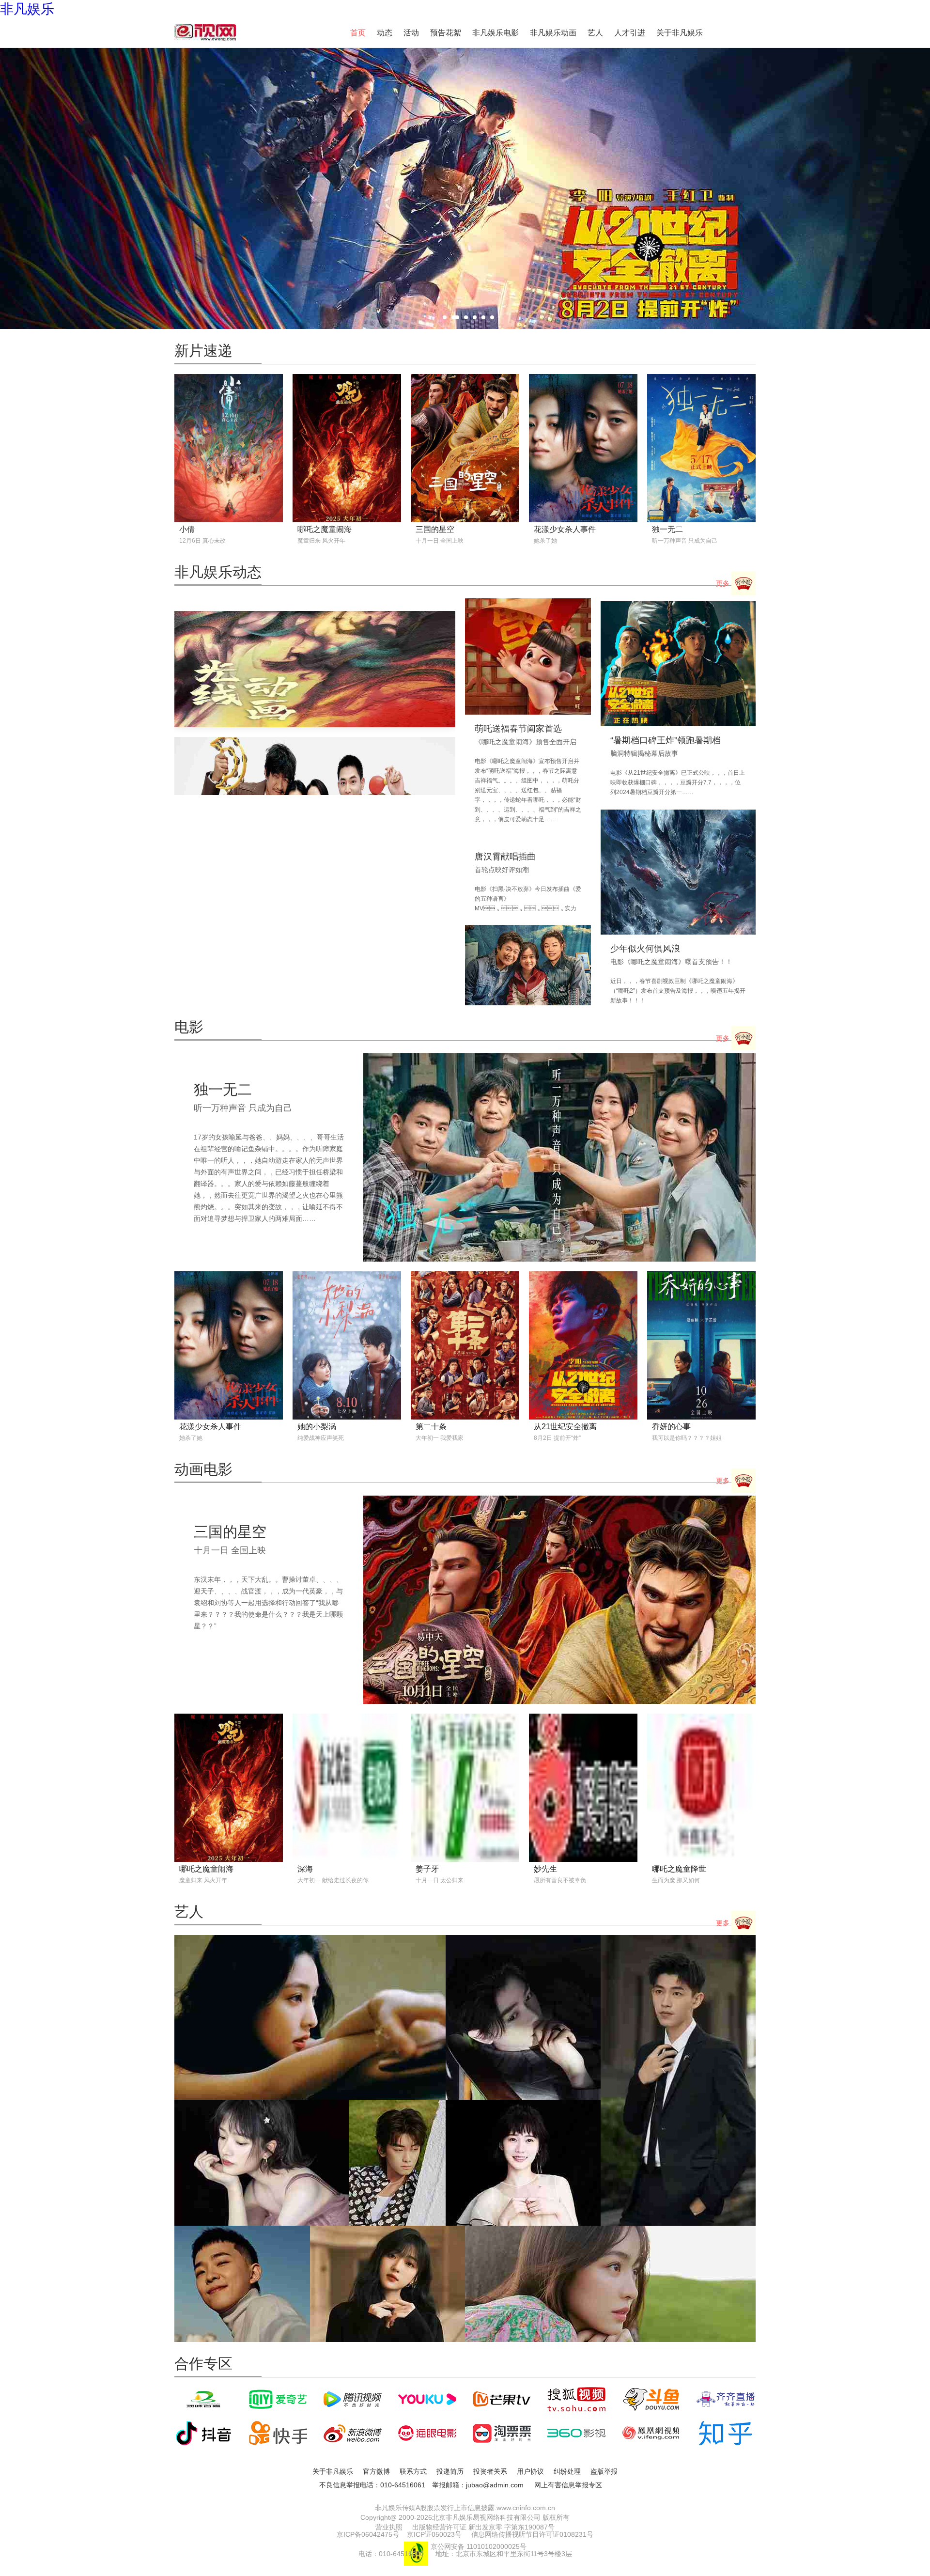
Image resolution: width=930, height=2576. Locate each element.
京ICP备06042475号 (368, 2534)
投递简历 (450, 2471)
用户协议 (530, 2471)
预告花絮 (446, 33)
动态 (385, 33)
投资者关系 (490, 2471)
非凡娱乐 (27, 9)
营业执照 (389, 2527)
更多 (724, 583)
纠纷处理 (567, 2471)
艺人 (595, 33)
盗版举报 (604, 2471)
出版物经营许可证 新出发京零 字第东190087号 (483, 2527)
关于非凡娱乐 (680, 33)
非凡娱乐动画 (553, 33)
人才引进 (630, 33)
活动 (411, 33)
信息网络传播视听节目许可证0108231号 (532, 2534)
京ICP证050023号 (434, 2534)
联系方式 (413, 2471)
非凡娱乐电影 (496, 33)
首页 (358, 33)
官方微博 (376, 2471)
